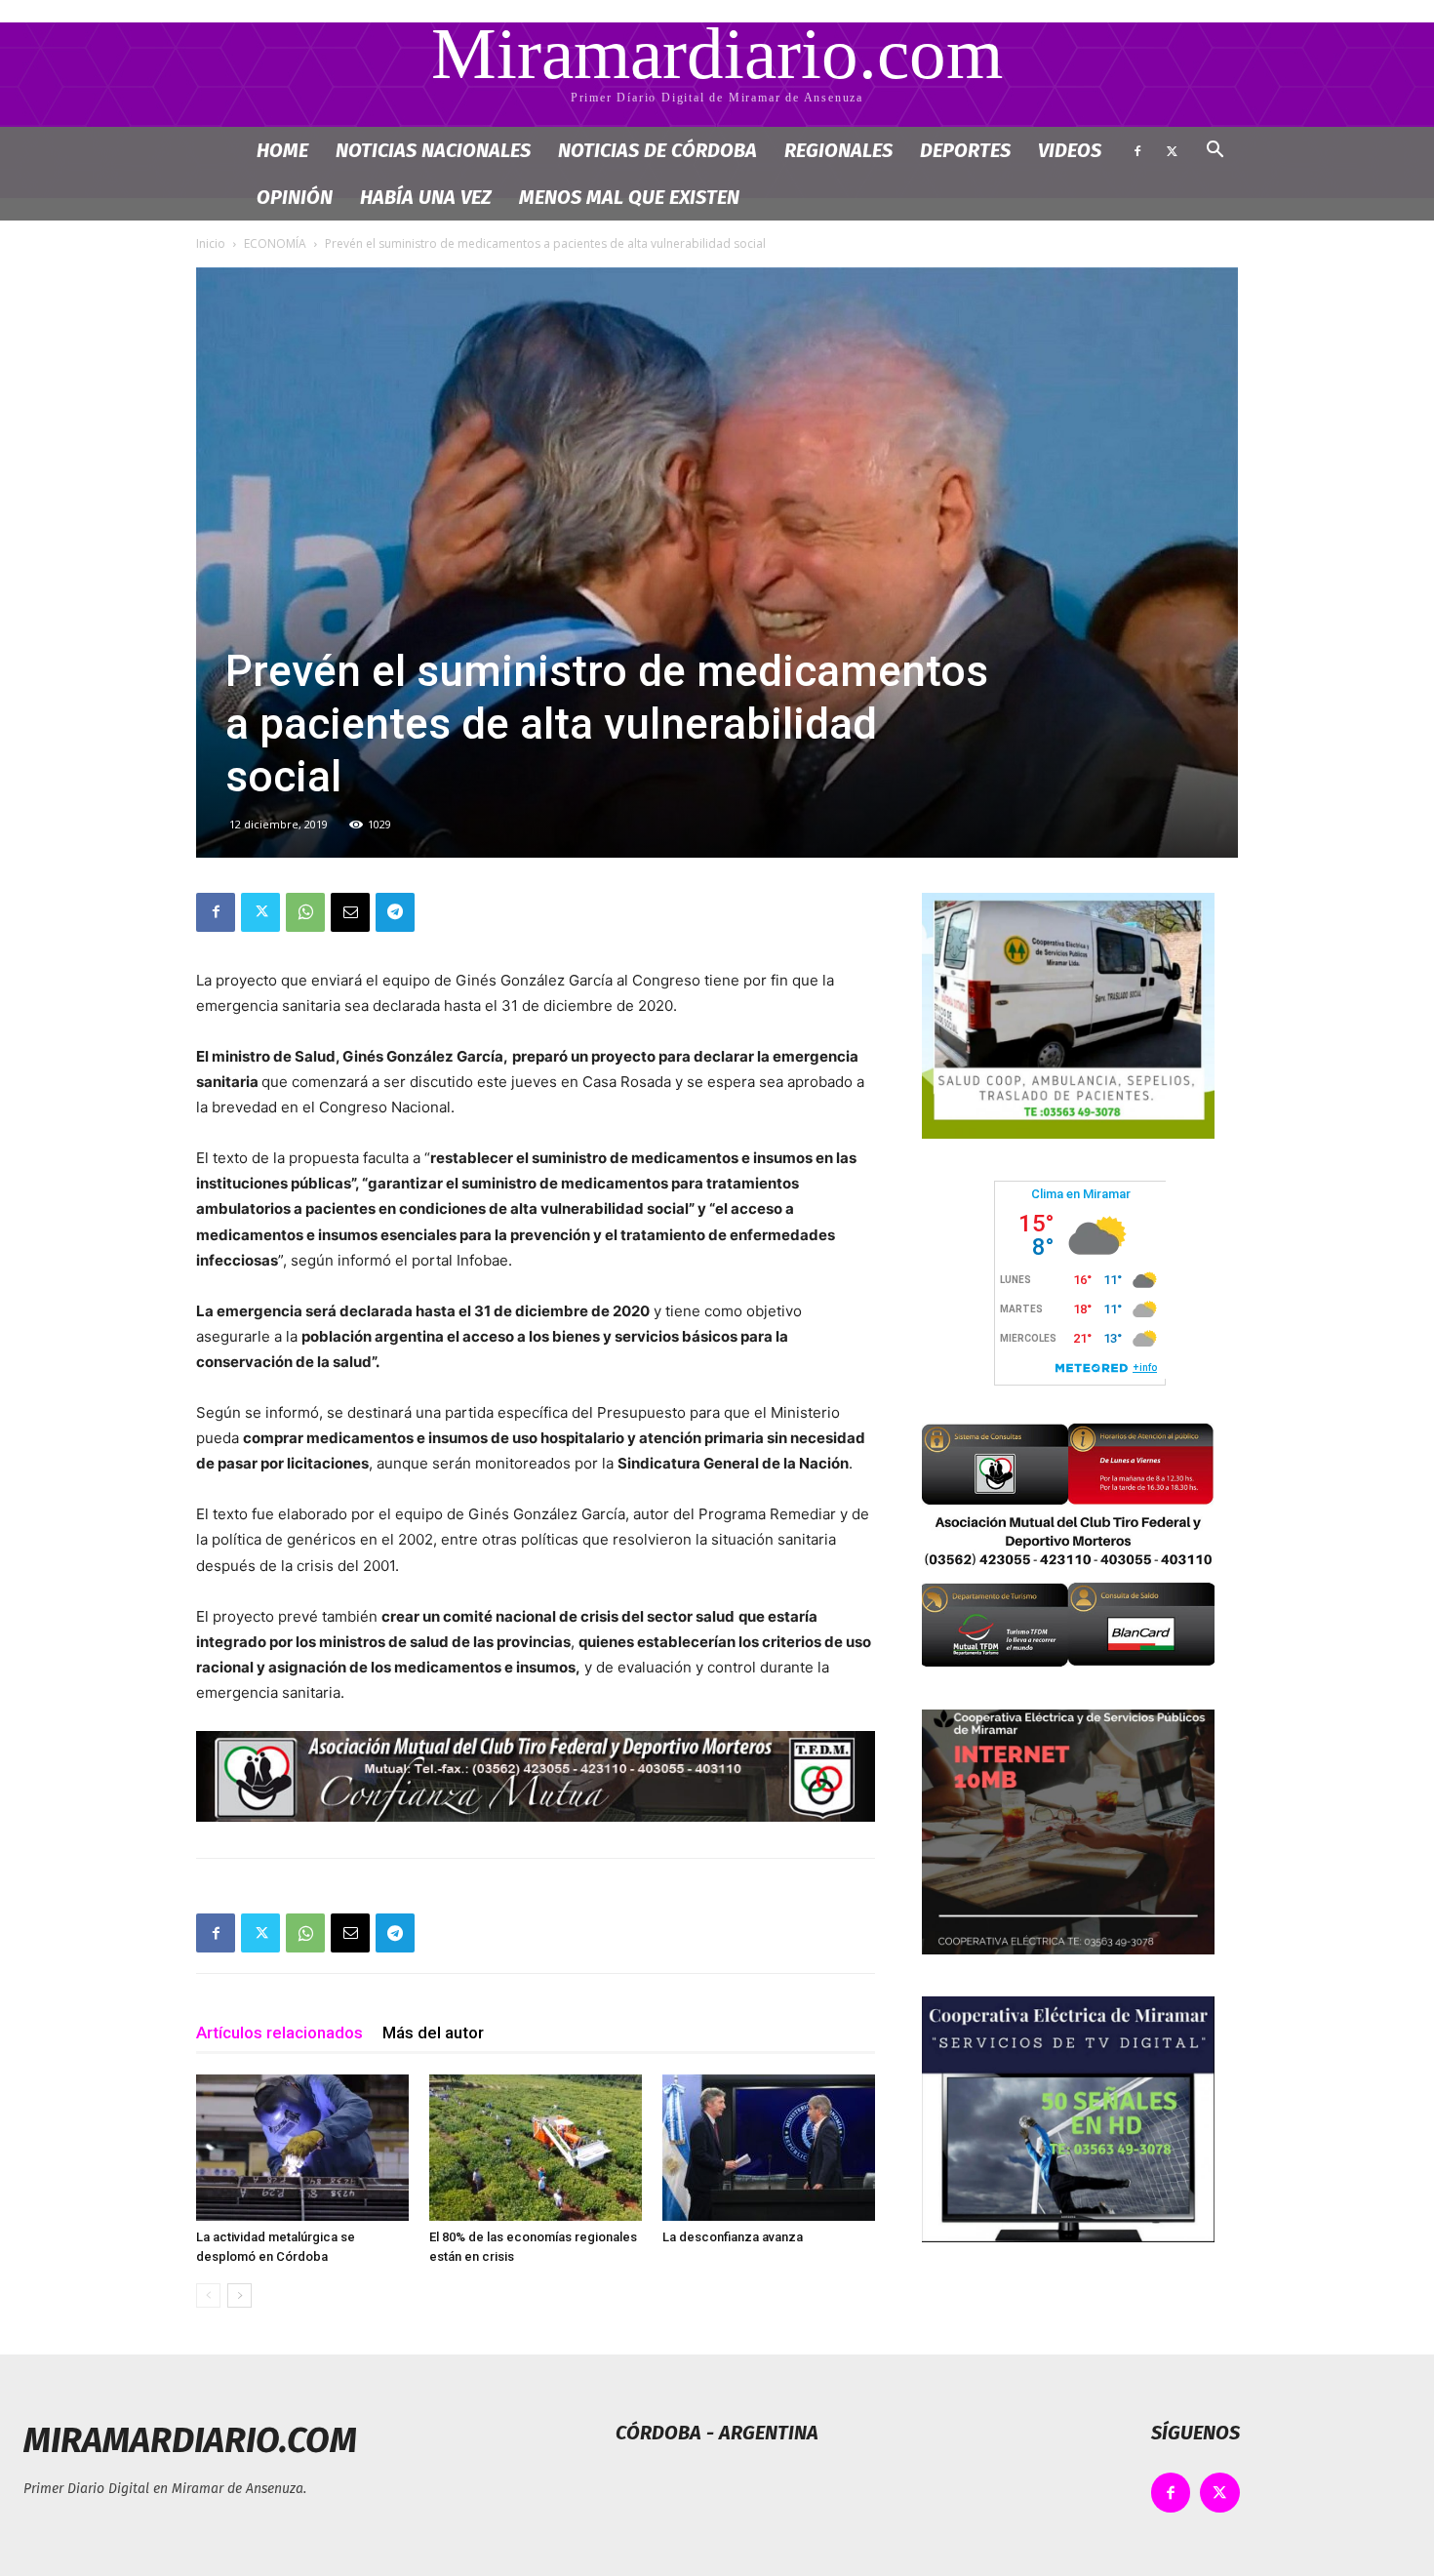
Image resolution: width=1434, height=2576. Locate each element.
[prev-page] (208, 2295)
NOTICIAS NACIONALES (433, 150)
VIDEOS (1070, 150)
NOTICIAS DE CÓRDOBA (657, 150)
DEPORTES (965, 150)
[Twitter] (1172, 150)
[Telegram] (395, 912)
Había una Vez (426, 197)
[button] (1215, 152)
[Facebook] (1137, 150)
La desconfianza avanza (733, 2237)
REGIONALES (838, 150)
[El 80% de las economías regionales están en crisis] (536, 2148)
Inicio (211, 243)
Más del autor (433, 2033)
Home (282, 150)
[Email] (350, 912)
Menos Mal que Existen (629, 197)
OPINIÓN (295, 197)
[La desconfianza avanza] (769, 2148)
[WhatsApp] (305, 912)
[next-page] (239, 2295)
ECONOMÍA (275, 243)
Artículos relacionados (279, 2033)
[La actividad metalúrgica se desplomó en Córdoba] (302, 2148)
